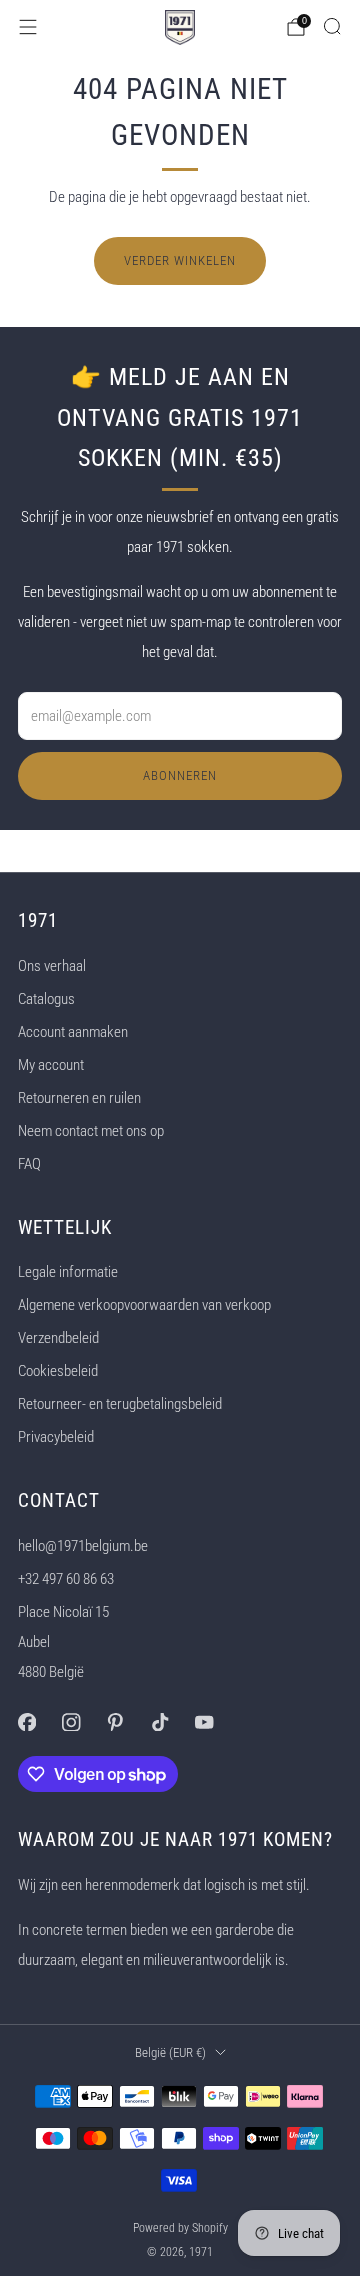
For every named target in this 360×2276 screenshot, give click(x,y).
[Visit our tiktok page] (160, 1722)
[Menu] (28, 27)
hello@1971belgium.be (83, 1546)
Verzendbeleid (58, 1338)
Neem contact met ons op (91, 1131)
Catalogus (46, 999)
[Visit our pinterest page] (115, 1722)
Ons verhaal (52, 966)
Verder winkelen (180, 260)
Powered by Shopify (180, 2228)
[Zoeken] (332, 26)
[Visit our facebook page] (27, 1722)
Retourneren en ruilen (79, 1098)
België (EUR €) (170, 2052)
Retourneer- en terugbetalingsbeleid (120, 1404)
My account (51, 1065)
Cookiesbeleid (58, 1371)
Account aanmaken (73, 1032)
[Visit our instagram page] (71, 1722)
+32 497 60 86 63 (66, 1579)
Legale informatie (68, 1272)
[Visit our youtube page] (204, 1722)
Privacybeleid (56, 1437)
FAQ (29, 1164)
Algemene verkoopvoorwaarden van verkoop (144, 1305)
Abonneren (180, 775)
